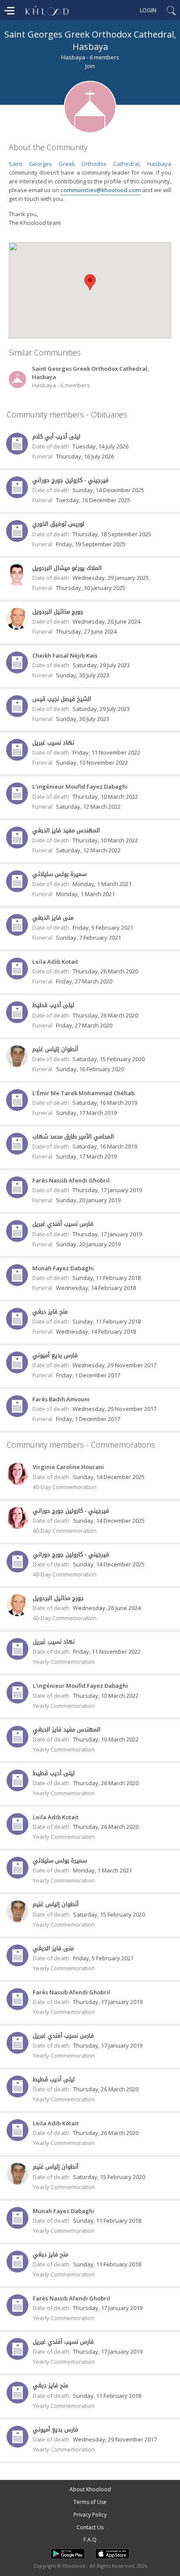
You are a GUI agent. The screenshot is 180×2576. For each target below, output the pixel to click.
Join (90, 66)
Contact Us (90, 2527)
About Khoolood (90, 2489)
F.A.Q (90, 2540)
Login (148, 10)
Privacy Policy (90, 2515)
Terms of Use (90, 2502)
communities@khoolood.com (100, 190)
